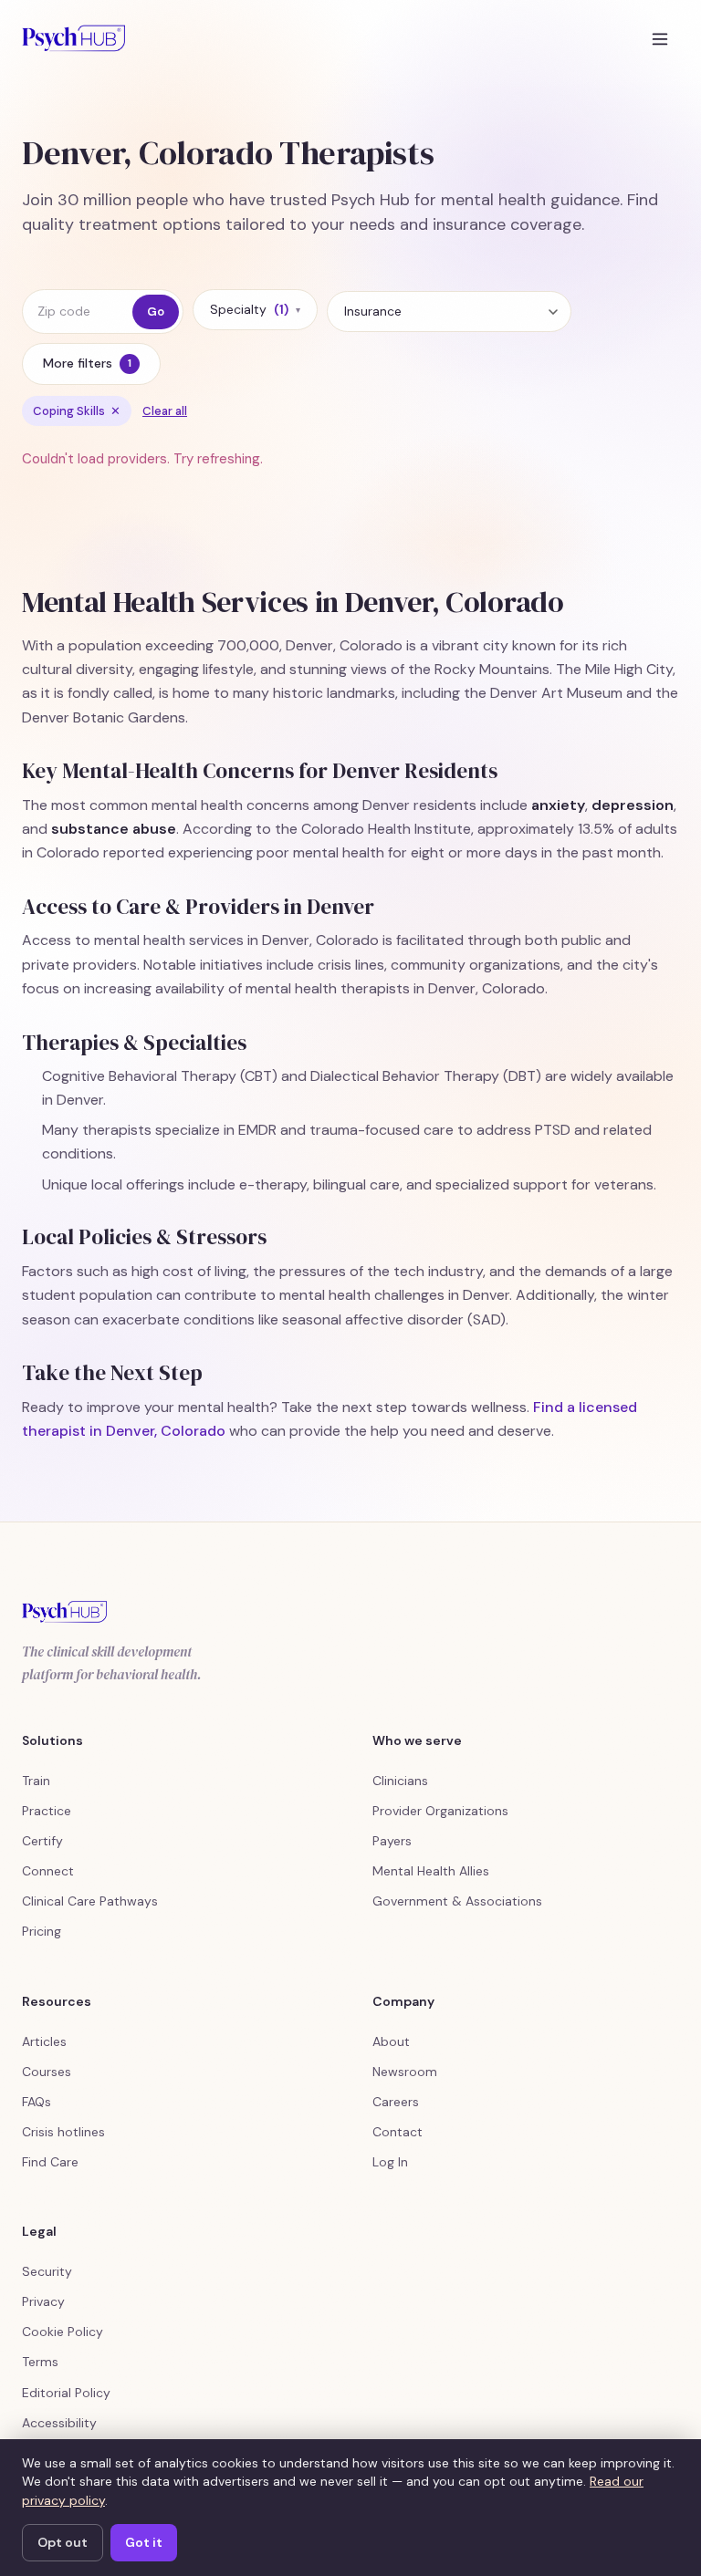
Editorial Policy (66, 2393)
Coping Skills (77, 411)
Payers (392, 1841)
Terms (40, 2362)
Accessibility (59, 2423)
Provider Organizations (440, 1811)
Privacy (43, 2301)
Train (36, 1781)
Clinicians (400, 1781)
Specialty (255, 309)
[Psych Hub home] (73, 38)
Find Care (50, 2162)
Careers (396, 2102)
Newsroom (405, 2072)
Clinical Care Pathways (90, 1901)
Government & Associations (457, 1901)
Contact (398, 2132)
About (391, 2041)
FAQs (37, 2102)
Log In (390, 2162)
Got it (144, 2542)
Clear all (165, 411)
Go (156, 312)
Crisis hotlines (63, 2132)
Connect (48, 1871)
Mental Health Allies (431, 1871)
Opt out (63, 2542)
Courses (47, 2072)
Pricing (42, 1931)
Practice (47, 1811)
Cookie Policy (63, 2332)
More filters (87, 363)
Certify (42, 1841)
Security (47, 2271)
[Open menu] (660, 38)
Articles (44, 2041)
